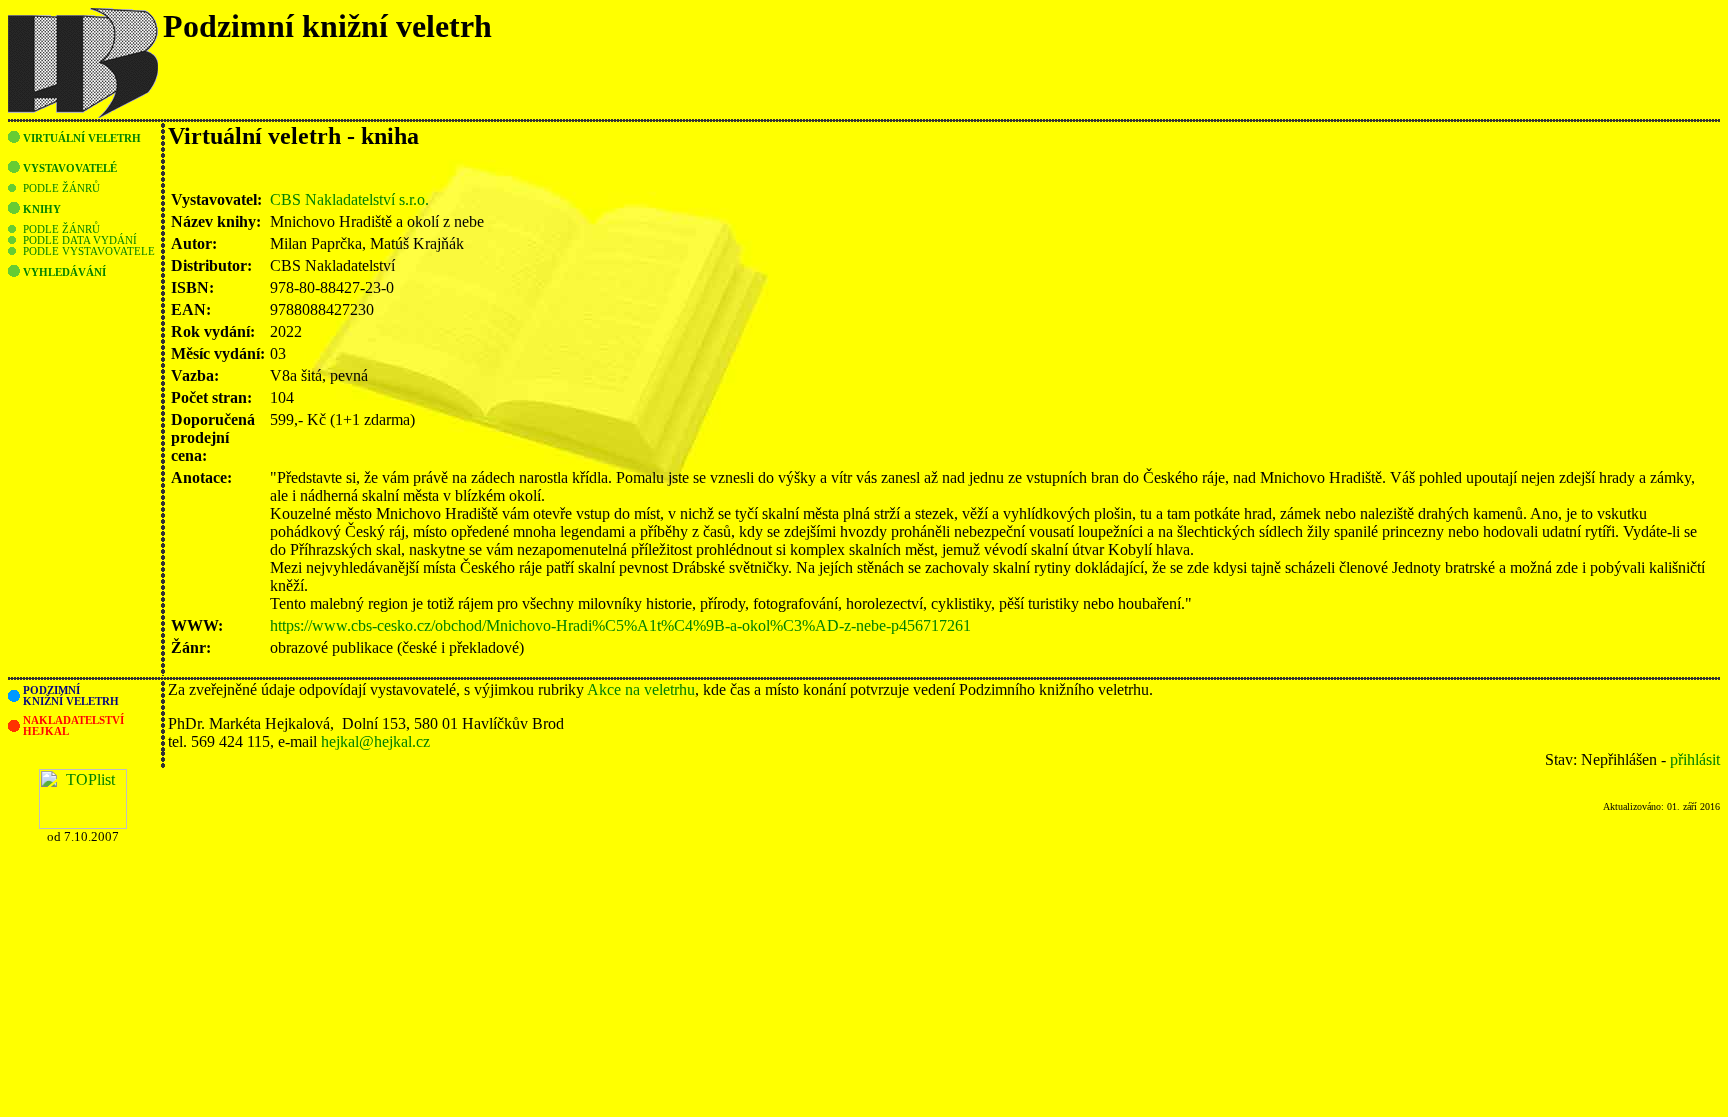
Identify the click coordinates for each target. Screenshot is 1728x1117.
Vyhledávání (64, 272)
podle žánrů (61, 188)
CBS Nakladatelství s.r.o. (349, 199)
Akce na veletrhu (641, 689)
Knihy (42, 209)
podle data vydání (80, 240)
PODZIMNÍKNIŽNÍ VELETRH (71, 696)
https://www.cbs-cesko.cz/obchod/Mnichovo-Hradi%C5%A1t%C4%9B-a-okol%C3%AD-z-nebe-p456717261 (620, 625)
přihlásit (1695, 759)
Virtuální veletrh (82, 138)
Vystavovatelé (70, 168)
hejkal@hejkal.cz (375, 741)
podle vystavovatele (89, 251)
